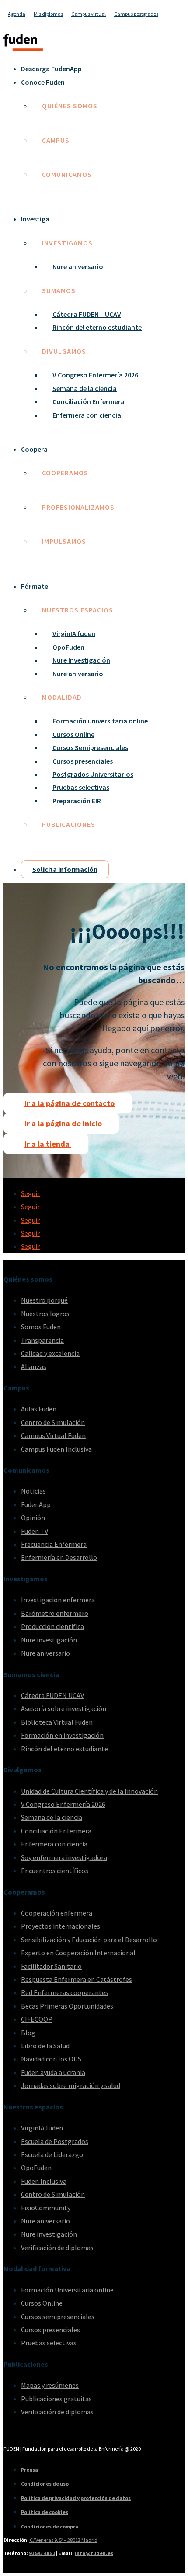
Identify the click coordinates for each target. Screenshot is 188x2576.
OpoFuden (68, 647)
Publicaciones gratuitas (56, 2399)
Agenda (17, 14)
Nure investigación (49, 1640)
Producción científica (52, 1626)
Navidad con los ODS (51, 2059)
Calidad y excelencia (50, 1353)
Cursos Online (73, 734)
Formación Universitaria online (67, 2290)
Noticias (33, 1491)
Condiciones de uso (45, 2484)
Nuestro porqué (44, 1300)
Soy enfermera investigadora (64, 1857)
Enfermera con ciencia (87, 415)
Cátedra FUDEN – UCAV (87, 314)
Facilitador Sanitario (51, 1966)
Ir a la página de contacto (70, 1103)
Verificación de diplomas (57, 2248)
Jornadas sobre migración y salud (71, 2085)
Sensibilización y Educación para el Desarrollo (89, 1940)
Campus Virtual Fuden (53, 1435)
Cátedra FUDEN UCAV (52, 1695)
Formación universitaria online (100, 721)
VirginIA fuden (74, 633)
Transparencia (42, 1340)
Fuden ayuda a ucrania (53, 2072)
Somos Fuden (41, 1327)
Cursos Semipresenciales (90, 747)
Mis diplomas (48, 14)
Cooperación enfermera (57, 1913)
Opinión (33, 1518)
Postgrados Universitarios (93, 774)
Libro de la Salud (45, 2046)
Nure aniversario (78, 266)
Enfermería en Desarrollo (59, 1557)
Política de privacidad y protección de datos (76, 2498)
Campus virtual (89, 14)
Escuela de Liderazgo (52, 2154)
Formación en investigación (62, 1735)
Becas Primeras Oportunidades (67, 2006)
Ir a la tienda (48, 1144)
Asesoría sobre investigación (64, 1708)
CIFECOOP (37, 2019)
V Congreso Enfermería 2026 (95, 375)
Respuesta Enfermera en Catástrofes (77, 1979)
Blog (28, 2033)
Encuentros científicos (55, 1871)
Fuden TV (35, 1531)
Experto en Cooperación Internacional (78, 1953)
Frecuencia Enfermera (54, 1544)
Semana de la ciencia (85, 388)
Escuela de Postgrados (55, 2141)
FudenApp (36, 1504)
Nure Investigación (81, 660)
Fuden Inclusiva (44, 2181)
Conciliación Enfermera (89, 401)
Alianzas (34, 1366)
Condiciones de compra (50, 2526)
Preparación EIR (77, 801)
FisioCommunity (46, 2208)
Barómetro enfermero (55, 1613)
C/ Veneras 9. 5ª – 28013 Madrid (63, 2540)
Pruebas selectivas (81, 787)
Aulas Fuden (39, 1409)
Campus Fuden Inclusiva (56, 1449)
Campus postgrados (136, 14)
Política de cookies (45, 2512)
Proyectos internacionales (61, 1926)
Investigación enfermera (58, 1600)
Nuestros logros (45, 1314)
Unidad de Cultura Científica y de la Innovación (89, 1791)
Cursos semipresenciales (58, 2317)
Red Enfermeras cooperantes (65, 1992)
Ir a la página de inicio (63, 1123)
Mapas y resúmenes (50, 2385)
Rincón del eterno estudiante (97, 327)
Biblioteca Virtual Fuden (57, 1722)
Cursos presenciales (83, 761)
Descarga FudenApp (51, 69)
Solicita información (65, 869)
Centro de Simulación (53, 1422)
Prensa (30, 2470)
